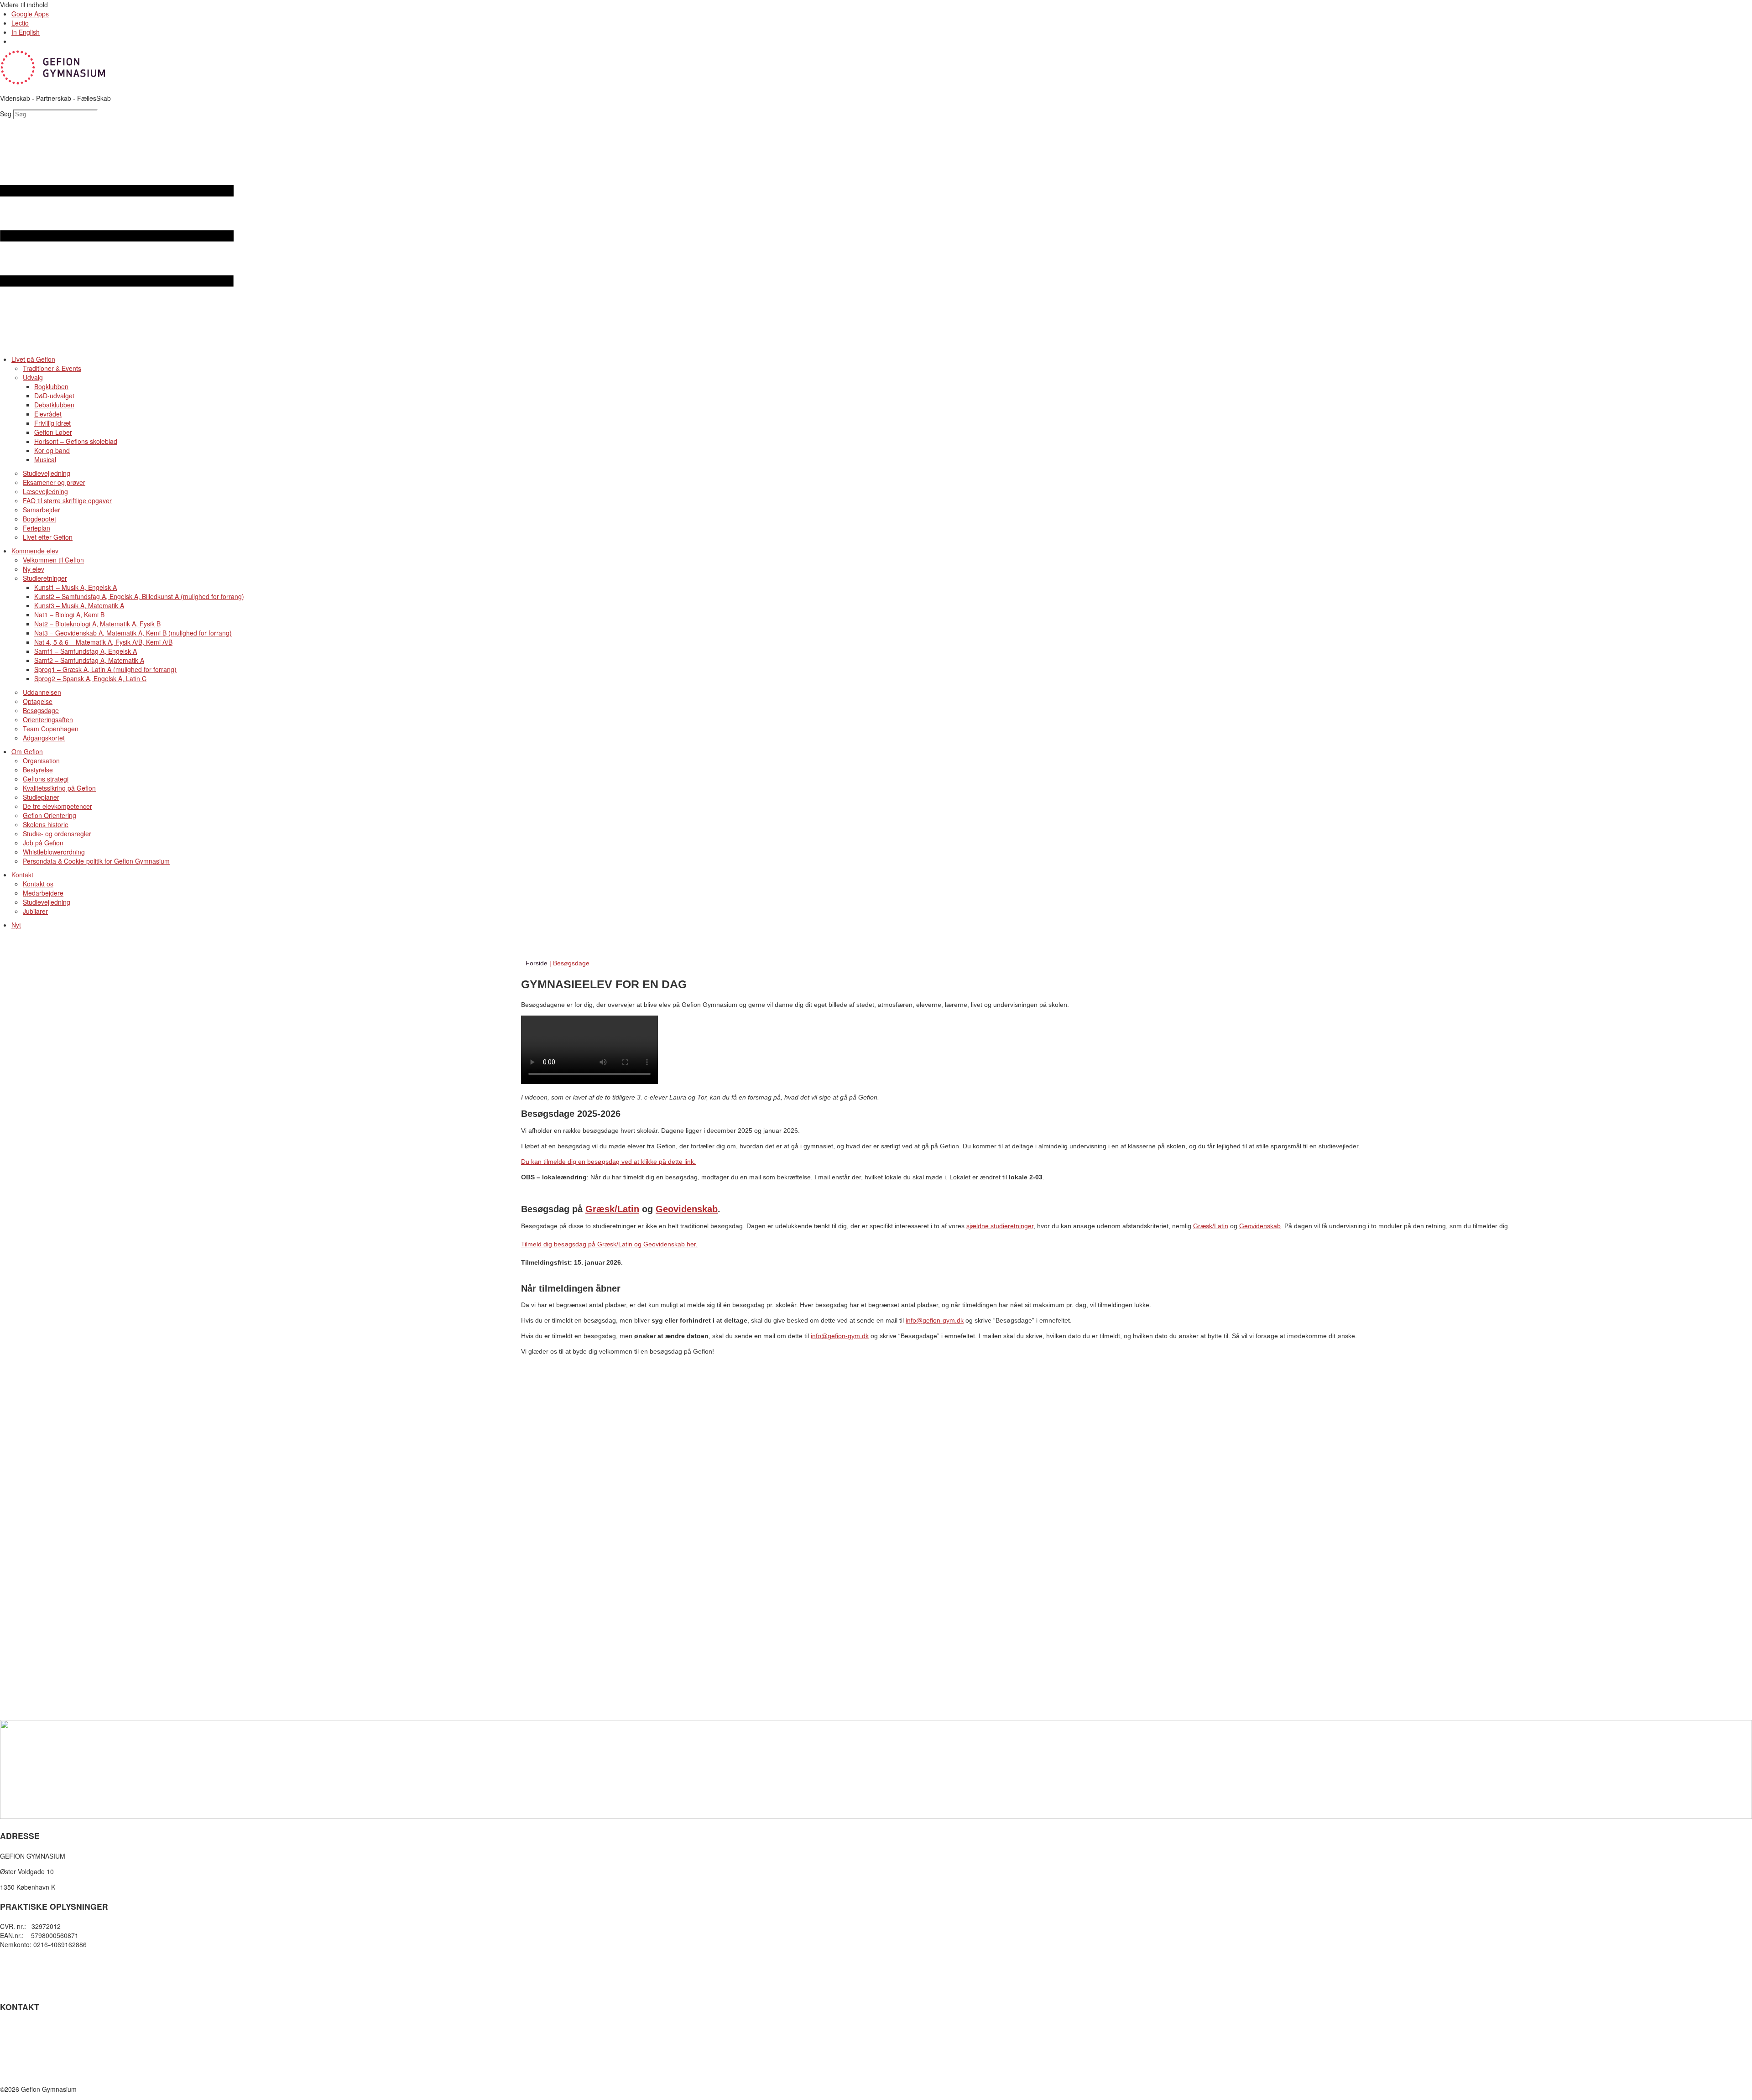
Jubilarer (35, 911)
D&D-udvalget (54, 396)
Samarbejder (42, 510)
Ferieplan (36, 528)
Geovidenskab (687, 1209)
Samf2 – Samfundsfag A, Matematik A (89, 660)
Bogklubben (51, 386)
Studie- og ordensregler (57, 834)
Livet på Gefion (33, 359)
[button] (876, 237)
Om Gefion (27, 751)
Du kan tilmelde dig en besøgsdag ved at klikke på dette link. (608, 1162)
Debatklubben (54, 405)
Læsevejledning (45, 491)
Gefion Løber (53, 432)
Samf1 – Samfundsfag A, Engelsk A (86, 651)
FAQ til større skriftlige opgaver (67, 500)
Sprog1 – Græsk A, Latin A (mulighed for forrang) (105, 669)
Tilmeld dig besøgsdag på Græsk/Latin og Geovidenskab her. (609, 1244)
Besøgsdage (41, 710)
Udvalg (33, 377)
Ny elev (34, 569)
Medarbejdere (43, 893)
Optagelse (38, 701)
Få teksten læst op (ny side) (40, 1987)
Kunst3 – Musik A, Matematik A (79, 605)
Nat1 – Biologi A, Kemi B (69, 615)
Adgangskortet (44, 738)
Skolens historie (46, 824)
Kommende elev (35, 551)
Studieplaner (41, 797)
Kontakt (22, 875)
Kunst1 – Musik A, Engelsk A (76, 587)
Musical (45, 459)
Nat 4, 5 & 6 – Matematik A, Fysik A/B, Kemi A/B (103, 642)
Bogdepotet (39, 519)
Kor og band (52, 450)
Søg (6, 114)
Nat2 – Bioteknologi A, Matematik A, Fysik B (97, 624)
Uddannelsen (42, 692)
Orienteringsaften (48, 719)
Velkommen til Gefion (53, 560)
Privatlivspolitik (21, 1960)
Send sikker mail (24, 2058)
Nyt (16, 925)
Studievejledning (47, 473)
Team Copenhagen (51, 729)
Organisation (41, 761)
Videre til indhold (24, 5)
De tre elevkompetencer (57, 806)
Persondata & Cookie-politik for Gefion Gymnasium (96, 861)
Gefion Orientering (50, 815)
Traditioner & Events (52, 368)
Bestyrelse (38, 770)
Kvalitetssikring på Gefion (59, 788)
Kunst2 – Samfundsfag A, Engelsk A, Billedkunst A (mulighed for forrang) (139, 596)
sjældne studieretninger (1000, 1226)
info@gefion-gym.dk (935, 1320)
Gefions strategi (46, 779)
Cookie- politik (20, 1969)
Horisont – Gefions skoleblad (76, 441)
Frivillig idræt (52, 423)
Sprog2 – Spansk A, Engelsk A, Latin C (90, 678)
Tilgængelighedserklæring (37, 1978)
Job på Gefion (43, 843)
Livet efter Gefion (48, 537)
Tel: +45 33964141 (27, 2027)
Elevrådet (48, 414)
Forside (537, 963)
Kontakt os (38, 884)
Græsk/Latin (612, 1209)
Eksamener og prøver (54, 482)
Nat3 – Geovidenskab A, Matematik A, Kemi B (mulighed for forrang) (133, 633)
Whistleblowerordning (54, 852)
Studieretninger (45, 578)
